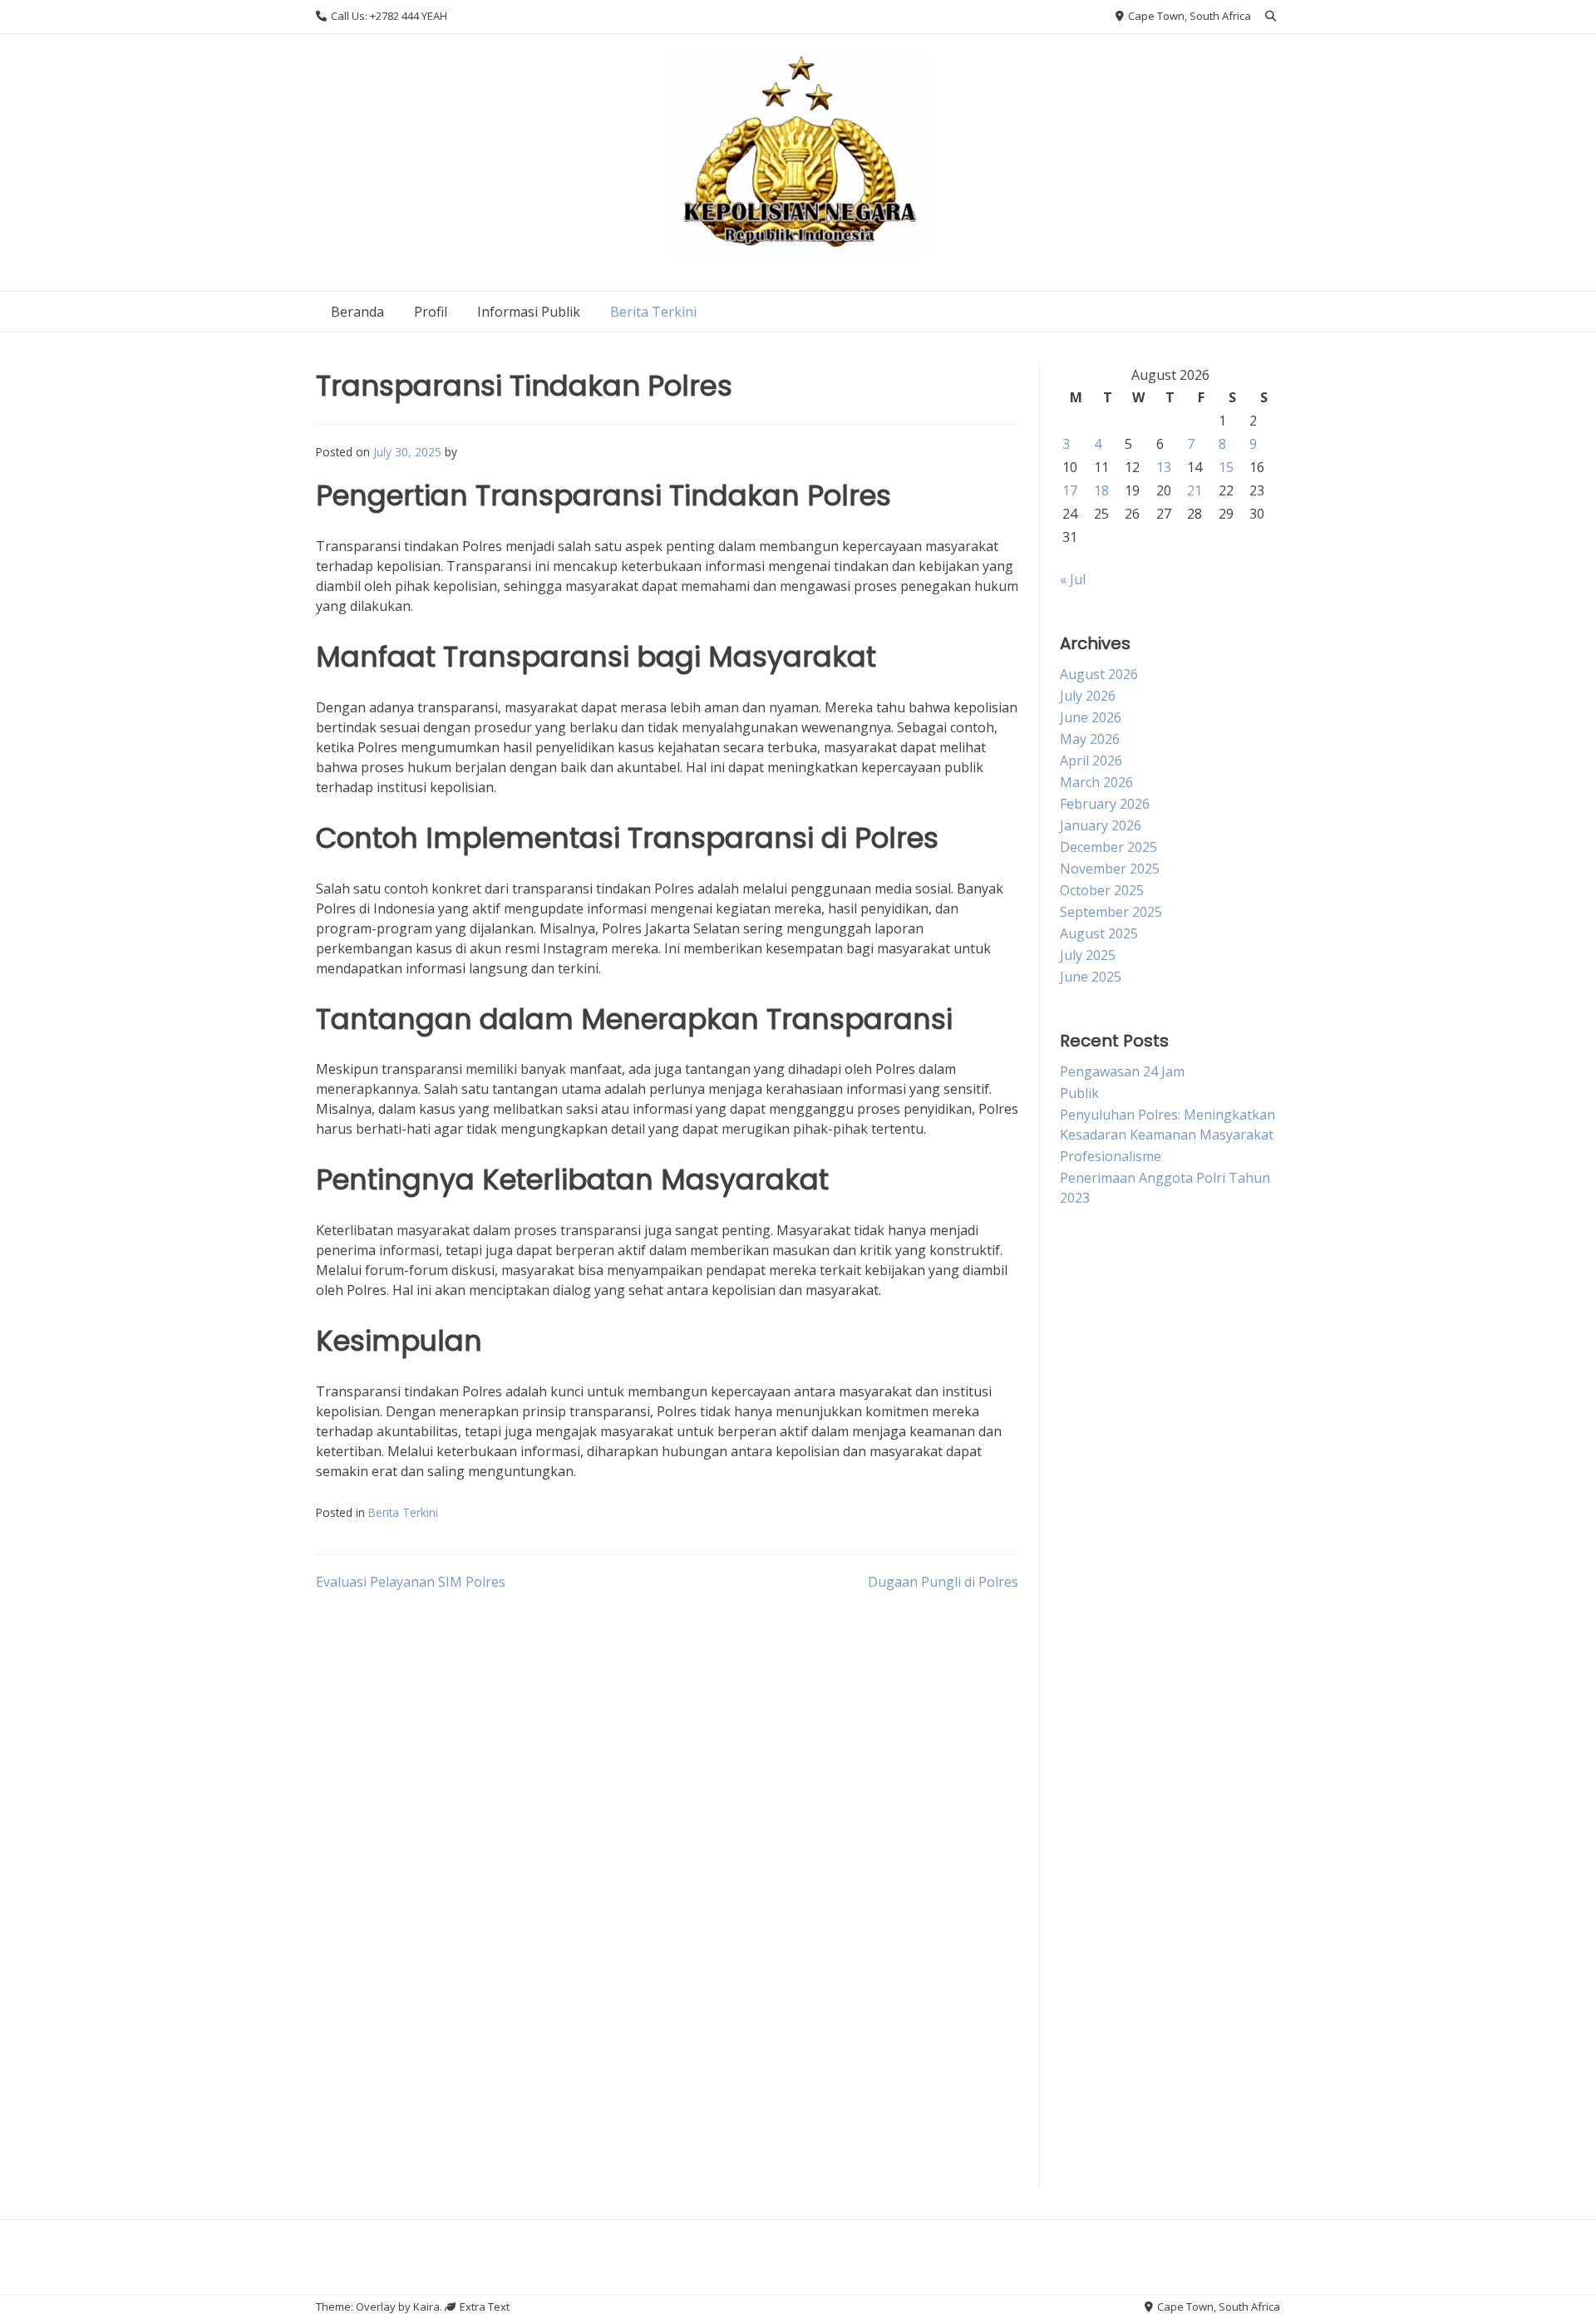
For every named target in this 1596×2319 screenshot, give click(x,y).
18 (1101, 490)
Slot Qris (1086, 1911)
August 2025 (1099, 933)
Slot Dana (1090, 1381)
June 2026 (1091, 717)
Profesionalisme (1111, 1156)
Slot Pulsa (1091, 1300)
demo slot (1091, 2135)
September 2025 (1111, 912)
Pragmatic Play (1106, 1992)
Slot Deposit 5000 (1115, 1952)
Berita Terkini (653, 312)
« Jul (1073, 579)
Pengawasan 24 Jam (1122, 1071)
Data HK (1086, 2074)
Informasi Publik (529, 312)
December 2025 (1108, 847)
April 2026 (1091, 761)
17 (1070, 490)
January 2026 (1101, 825)
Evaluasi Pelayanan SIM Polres (411, 1582)
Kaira (426, 2307)
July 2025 (1088, 955)
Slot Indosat (1097, 1829)
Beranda (357, 312)
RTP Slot (1086, 1667)
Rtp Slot (1084, 1870)
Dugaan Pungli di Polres (943, 1582)
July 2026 (1088, 696)
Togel (1078, 1463)
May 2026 (1090, 739)
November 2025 (1110, 869)
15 (1226, 467)
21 (1195, 490)
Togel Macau (1101, 1504)
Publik (1079, 1093)
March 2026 (1096, 782)
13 (1164, 467)
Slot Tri (1083, 1707)
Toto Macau (1098, 1422)
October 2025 (1102, 890)
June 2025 (1091, 977)
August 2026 (1099, 674)
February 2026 (1105, 804)
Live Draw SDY (1105, 1585)
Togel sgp (1091, 1341)
